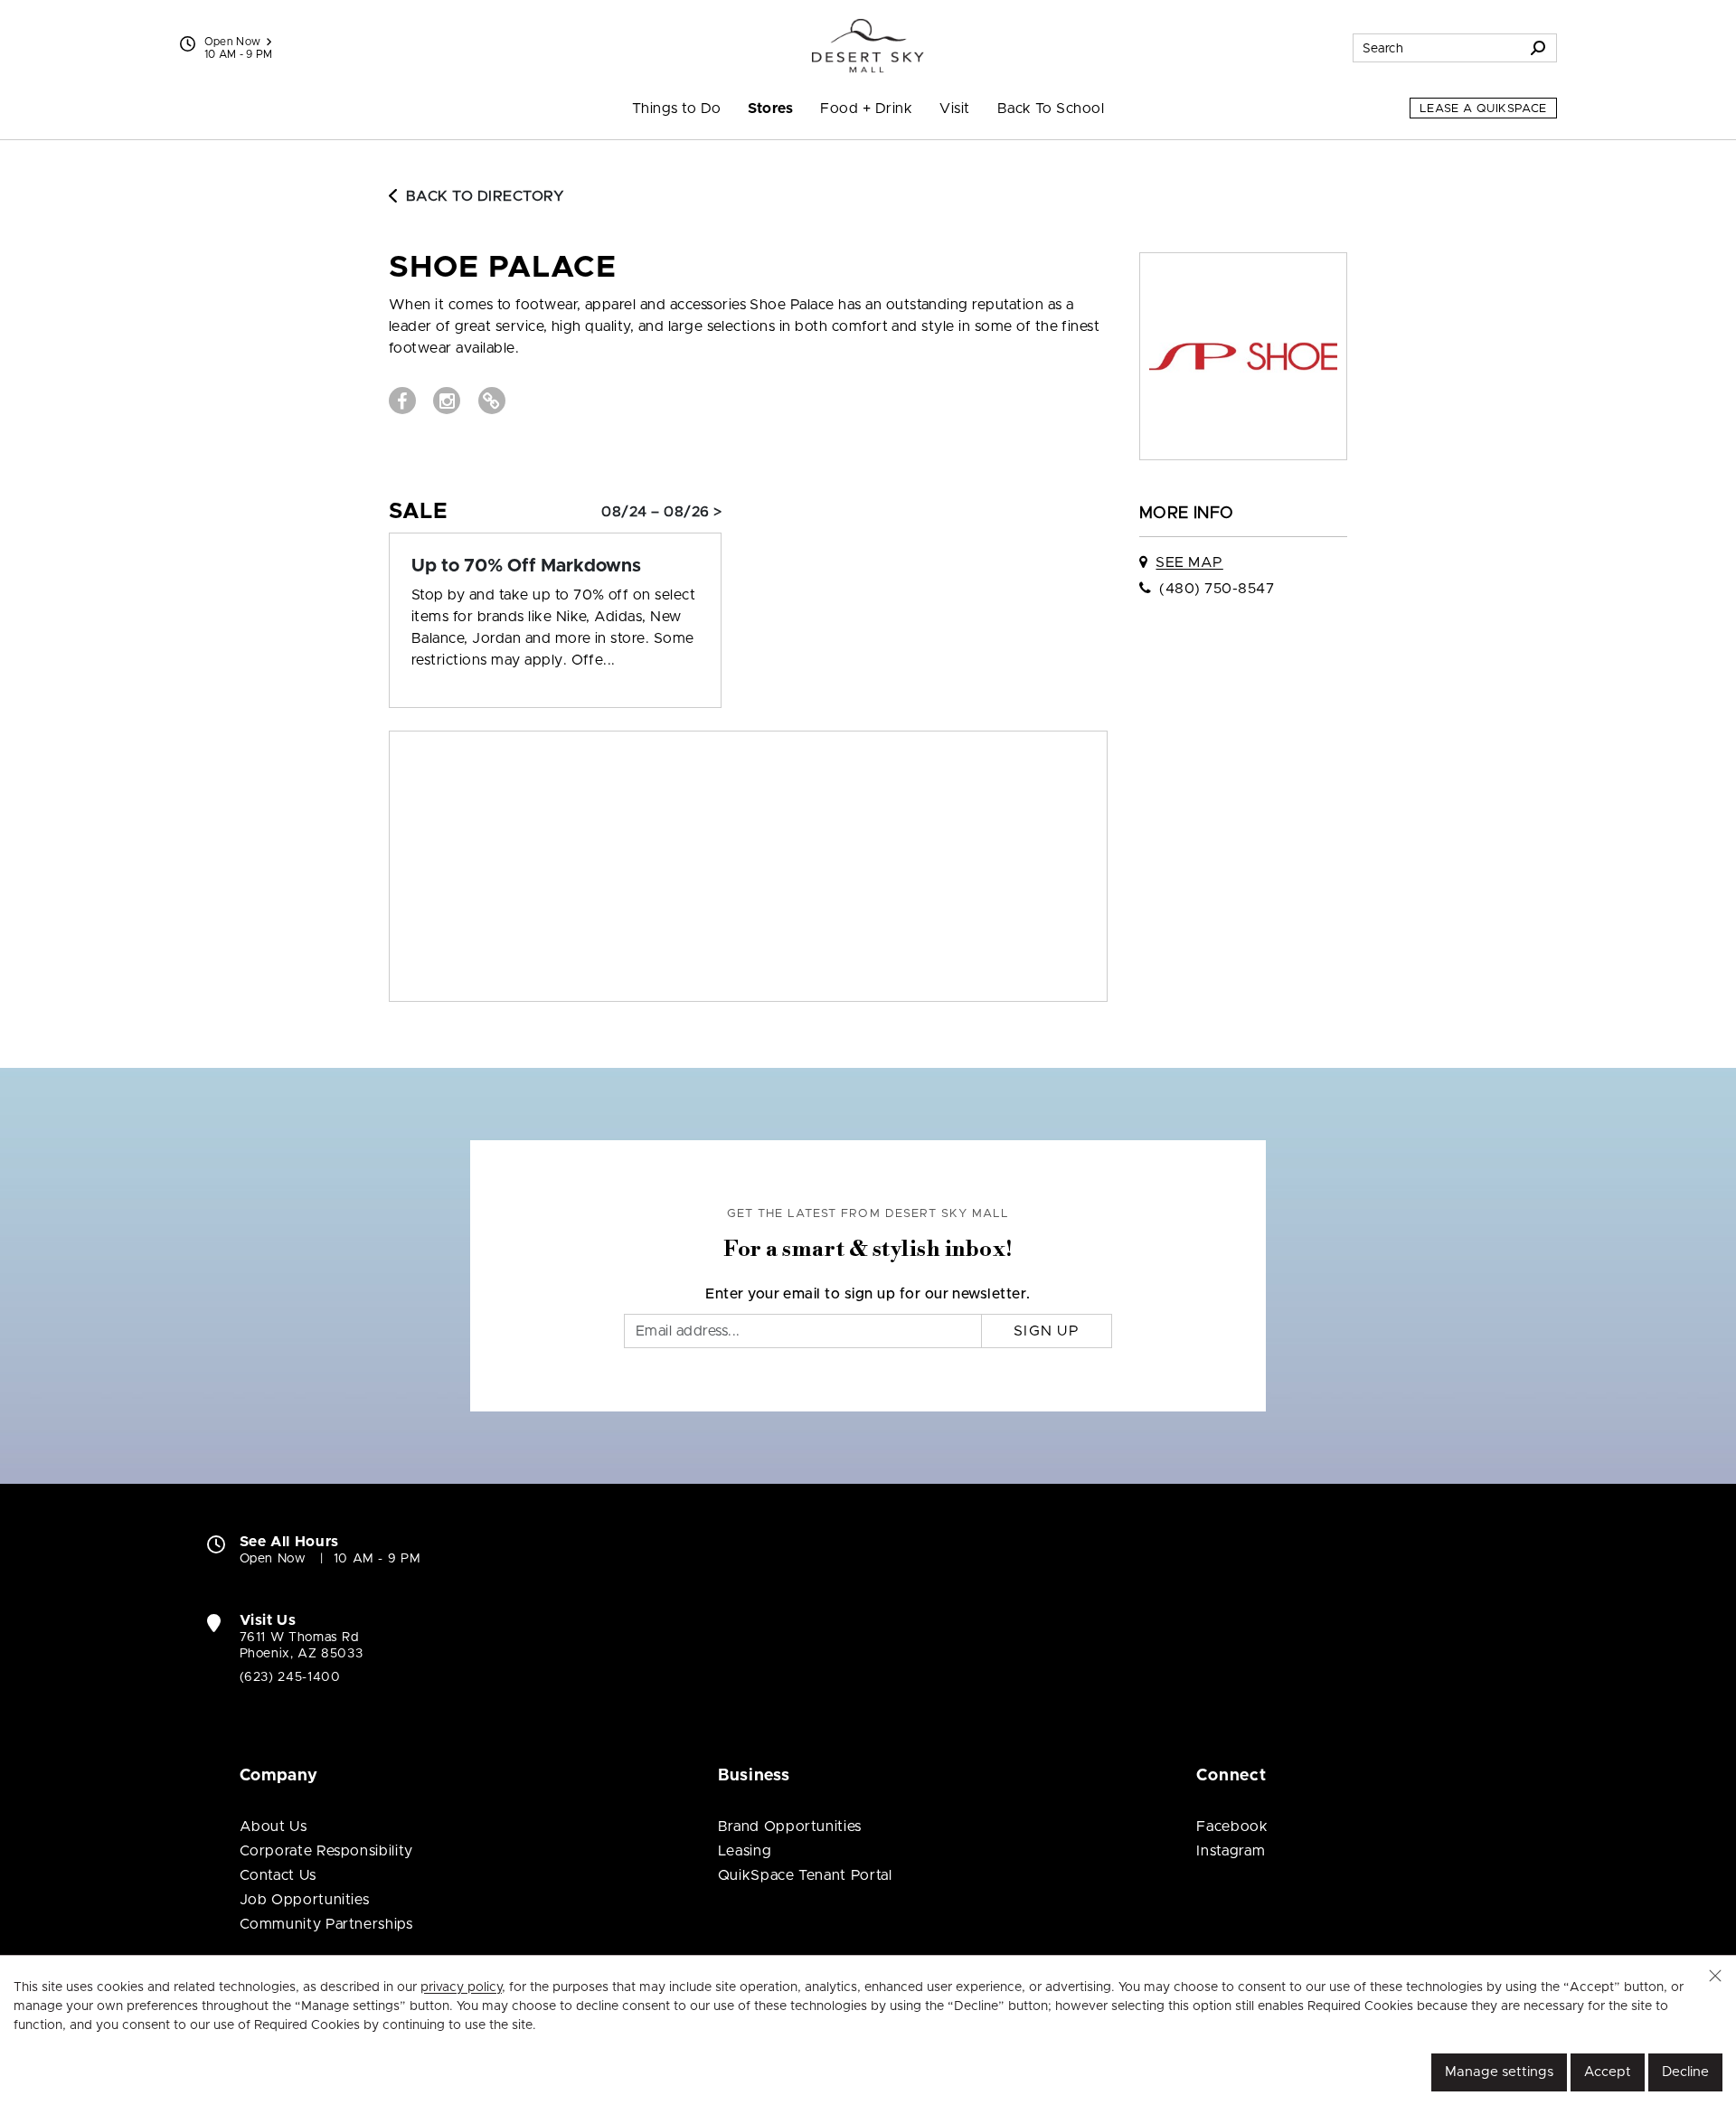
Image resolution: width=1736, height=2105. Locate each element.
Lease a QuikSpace (1483, 109)
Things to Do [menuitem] (677, 109)
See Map (1189, 562)
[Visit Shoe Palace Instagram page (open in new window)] (447, 401)
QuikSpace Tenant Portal (805, 1875)
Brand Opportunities (790, 1827)
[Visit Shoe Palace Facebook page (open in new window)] (402, 401)
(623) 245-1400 (290, 1677)
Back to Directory (485, 196)
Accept (1608, 2072)
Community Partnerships (326, 1924)
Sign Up (1047, 1331)
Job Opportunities (305, 1900)
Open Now (233, 42)
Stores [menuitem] (770, 109)
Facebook (1232, 1827)
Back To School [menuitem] (1051, 109)
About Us (274, 1827)
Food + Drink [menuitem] (866, 109)
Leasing (745, 1851)
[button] (1715, 1976)
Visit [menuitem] (954, 109)
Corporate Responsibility (326, 1851)
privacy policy (461, 1987)
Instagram (1231, 1851)
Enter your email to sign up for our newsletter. (868, 1294)
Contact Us (278, 1875)
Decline (1685, 2072)
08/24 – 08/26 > (661, 512)
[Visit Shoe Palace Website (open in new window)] (492, 401)
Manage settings (1499, 2072)
